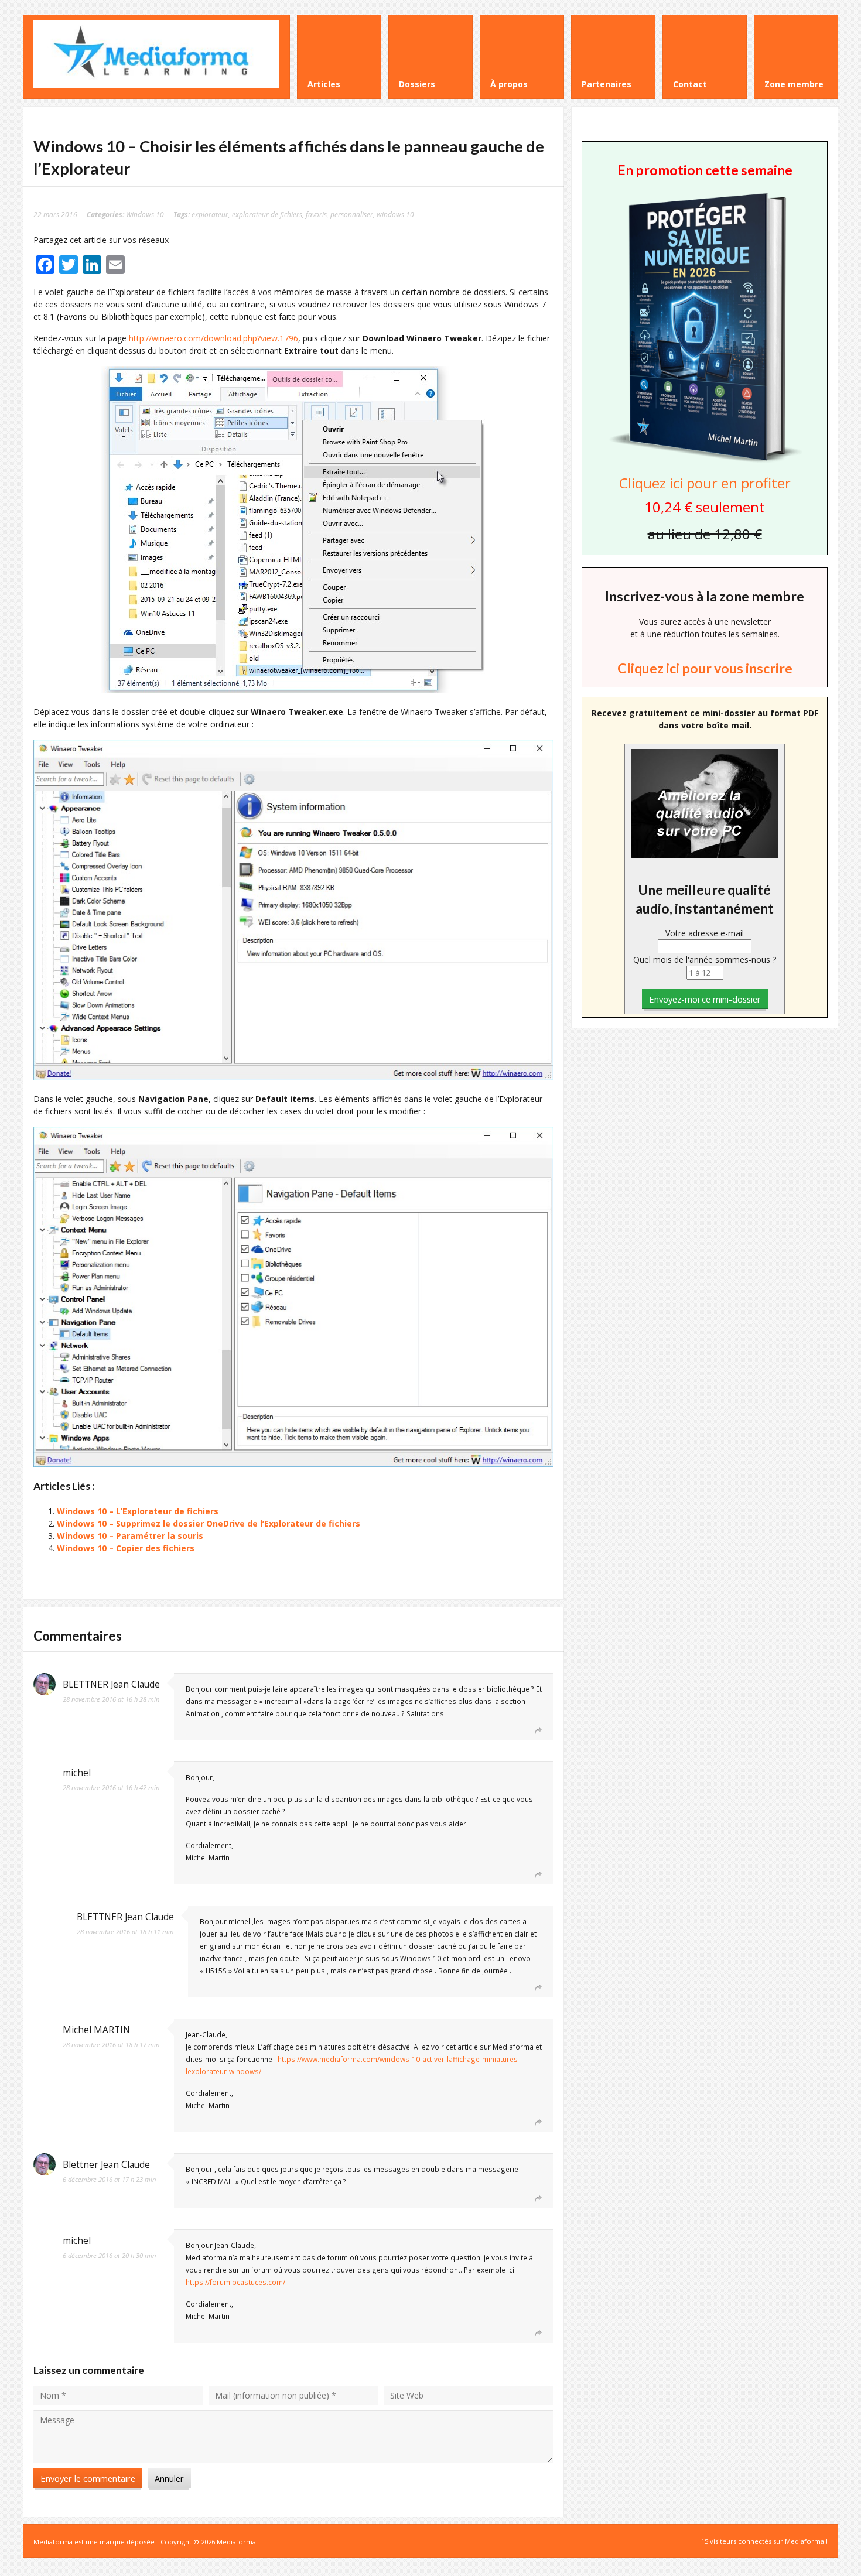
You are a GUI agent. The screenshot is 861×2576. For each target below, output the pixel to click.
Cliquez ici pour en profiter (705, 483)
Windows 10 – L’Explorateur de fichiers (138, 1511)
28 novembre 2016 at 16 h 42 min (111, 1788)
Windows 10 (145, 214)
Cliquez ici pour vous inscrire (705, 668)
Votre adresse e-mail (705, 933)
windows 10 (395, 214)
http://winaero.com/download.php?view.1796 (213, 338)
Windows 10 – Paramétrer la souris (130, 1536)
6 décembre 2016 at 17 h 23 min (109, 2179)
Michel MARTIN (96, 2030)
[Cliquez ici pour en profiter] (705, 461)
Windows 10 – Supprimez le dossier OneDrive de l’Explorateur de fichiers (209, 1523)
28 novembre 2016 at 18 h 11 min (125, 1932)
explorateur (210, 214)
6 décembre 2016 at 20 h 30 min (109, 2255)
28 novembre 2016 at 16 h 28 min (111, 1699)
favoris (316, 214)
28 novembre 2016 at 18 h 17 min (111, 2045)
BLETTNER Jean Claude (111, 1684)
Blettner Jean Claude (106, 2165)
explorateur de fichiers (267, 214)
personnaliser (352, 214)
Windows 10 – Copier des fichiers (126, 1548)
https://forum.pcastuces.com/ (235, 2282)
